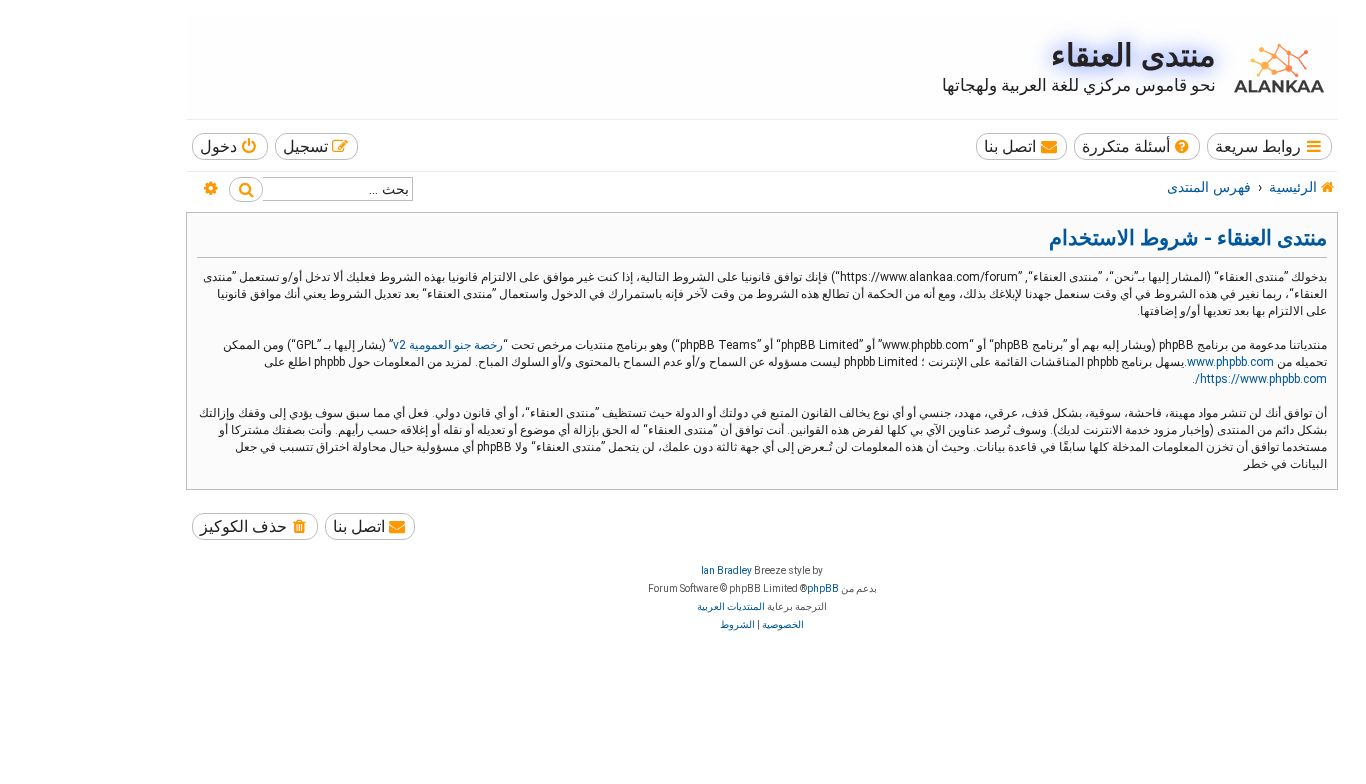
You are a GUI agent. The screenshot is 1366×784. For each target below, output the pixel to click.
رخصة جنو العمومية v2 (448, 345)
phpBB (823, 588)
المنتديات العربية (731, 606)
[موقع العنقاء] (1274, 68)
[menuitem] (1137, 146)
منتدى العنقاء (1133, 55)
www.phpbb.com (1230, 362)
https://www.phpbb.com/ (1261, 379)
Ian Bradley (726, 570)
